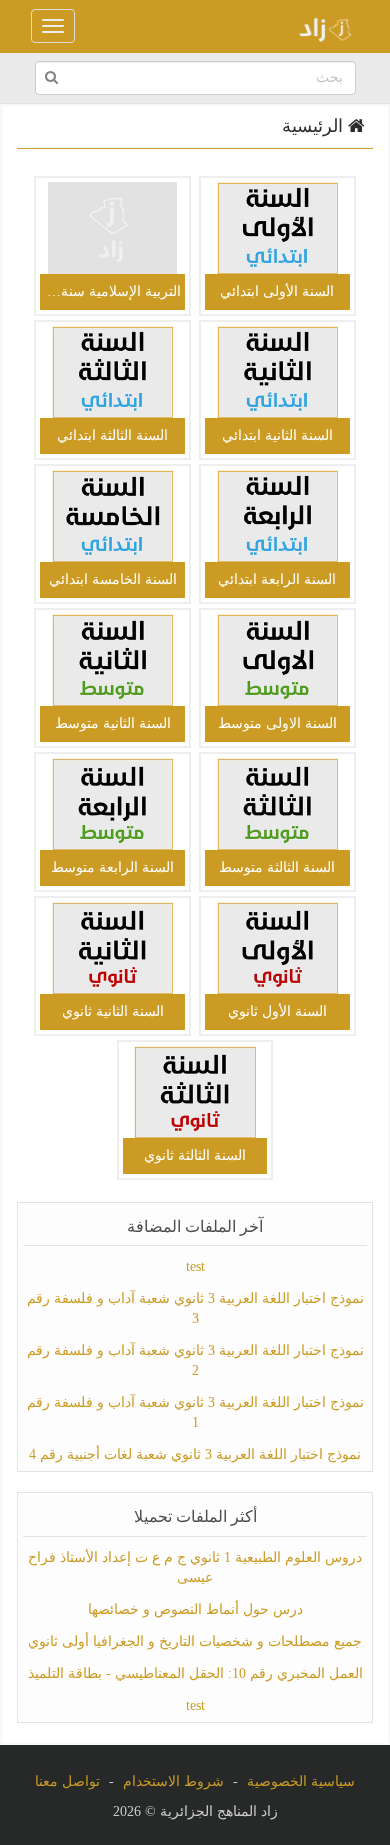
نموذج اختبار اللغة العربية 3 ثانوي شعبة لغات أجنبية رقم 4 (195, 1454)
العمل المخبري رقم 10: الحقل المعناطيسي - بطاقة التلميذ (195, 1673)
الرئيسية (315, 126)
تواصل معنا (67, 1781)
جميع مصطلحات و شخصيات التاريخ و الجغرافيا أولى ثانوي (195, 1641)
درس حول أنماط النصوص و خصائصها (195, 1609)
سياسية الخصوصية (301, 1781)
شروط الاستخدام (173, 1781)
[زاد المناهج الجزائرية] (319, 26)
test (195, 1266)
